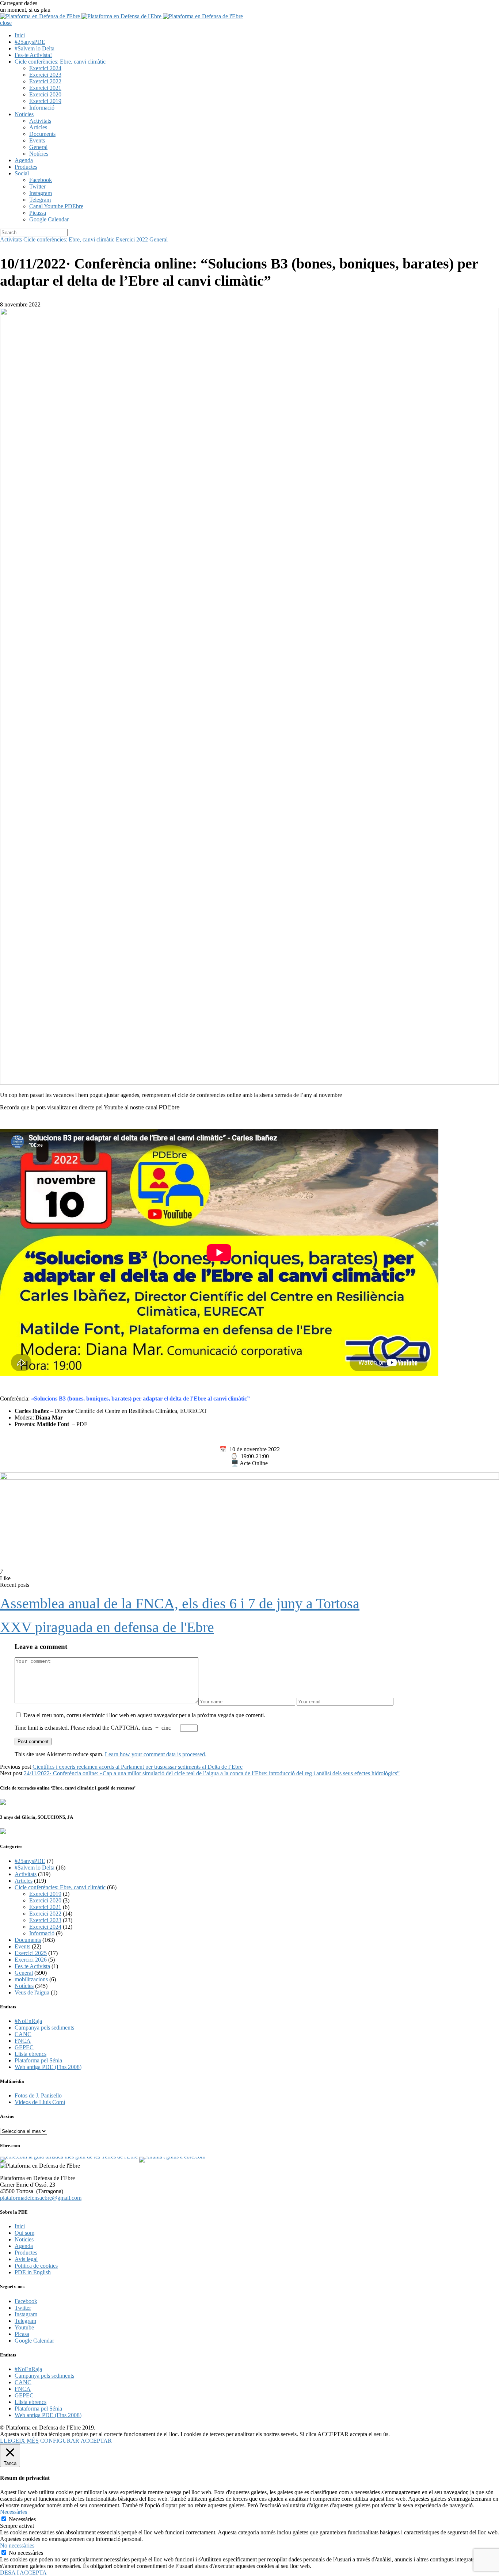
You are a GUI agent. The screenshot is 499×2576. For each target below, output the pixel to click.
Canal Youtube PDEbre (56, 206)
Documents (42, 134)
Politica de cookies (36, 2266)
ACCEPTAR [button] (96, 2441)
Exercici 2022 (45, 81)
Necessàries (22, 2519)
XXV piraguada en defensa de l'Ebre (107, 1627)
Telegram (40, 200)
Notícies (39, 154)
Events (37, 140)
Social (22, 173)
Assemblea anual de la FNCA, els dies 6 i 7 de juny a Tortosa (180, 1603)
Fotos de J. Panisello (38, 2095)
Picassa (38, 213)
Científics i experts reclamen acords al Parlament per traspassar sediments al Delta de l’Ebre (138, 1767)
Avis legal (26, 2259)
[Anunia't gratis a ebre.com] (172, 2156)
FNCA (23, 2041)
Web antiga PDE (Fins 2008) (48, 2067)
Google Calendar (49, 219)
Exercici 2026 (31, 1960)
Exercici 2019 (45, 101)
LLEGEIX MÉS (19, 2441)
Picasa (22, 2334)
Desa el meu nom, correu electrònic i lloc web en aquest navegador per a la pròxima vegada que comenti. (144, 1715)
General (38, 147)
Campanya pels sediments (44, 2028)
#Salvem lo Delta (35, 48)
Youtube (24, 2327)
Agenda (24, 160)
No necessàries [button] (17, 2545)
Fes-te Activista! (33, 55)
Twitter (37, 186)
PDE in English (33, 2272)
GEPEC (24, 2047)
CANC (23, 2034)
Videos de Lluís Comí (40, 2102)
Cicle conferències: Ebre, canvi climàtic (60, 62)
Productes (26, 167)
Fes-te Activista (32, 1966)
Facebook (41, 180)
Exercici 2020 (45, 94)
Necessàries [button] (14, 2512)
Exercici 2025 (31, 1953)
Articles (38, 127)
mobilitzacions (31, 1979)
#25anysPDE (30, 42)
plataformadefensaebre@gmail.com (41, 2198)
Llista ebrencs (31, 2054)
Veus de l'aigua (32, 1992)
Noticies (24, 114)
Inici (20, 35)
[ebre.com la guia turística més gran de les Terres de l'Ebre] (69, 2156)
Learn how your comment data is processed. (156, 1754)
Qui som (24, 2233)
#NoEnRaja (28, 2021)
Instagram (41, 193)
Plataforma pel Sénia (38, 2060)
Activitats (40, 121)
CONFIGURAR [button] (60, 2441)
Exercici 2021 (45, 88)
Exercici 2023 (45, 75)
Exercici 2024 (45, 68)
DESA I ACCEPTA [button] (23, 2573)
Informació (42, 108)
